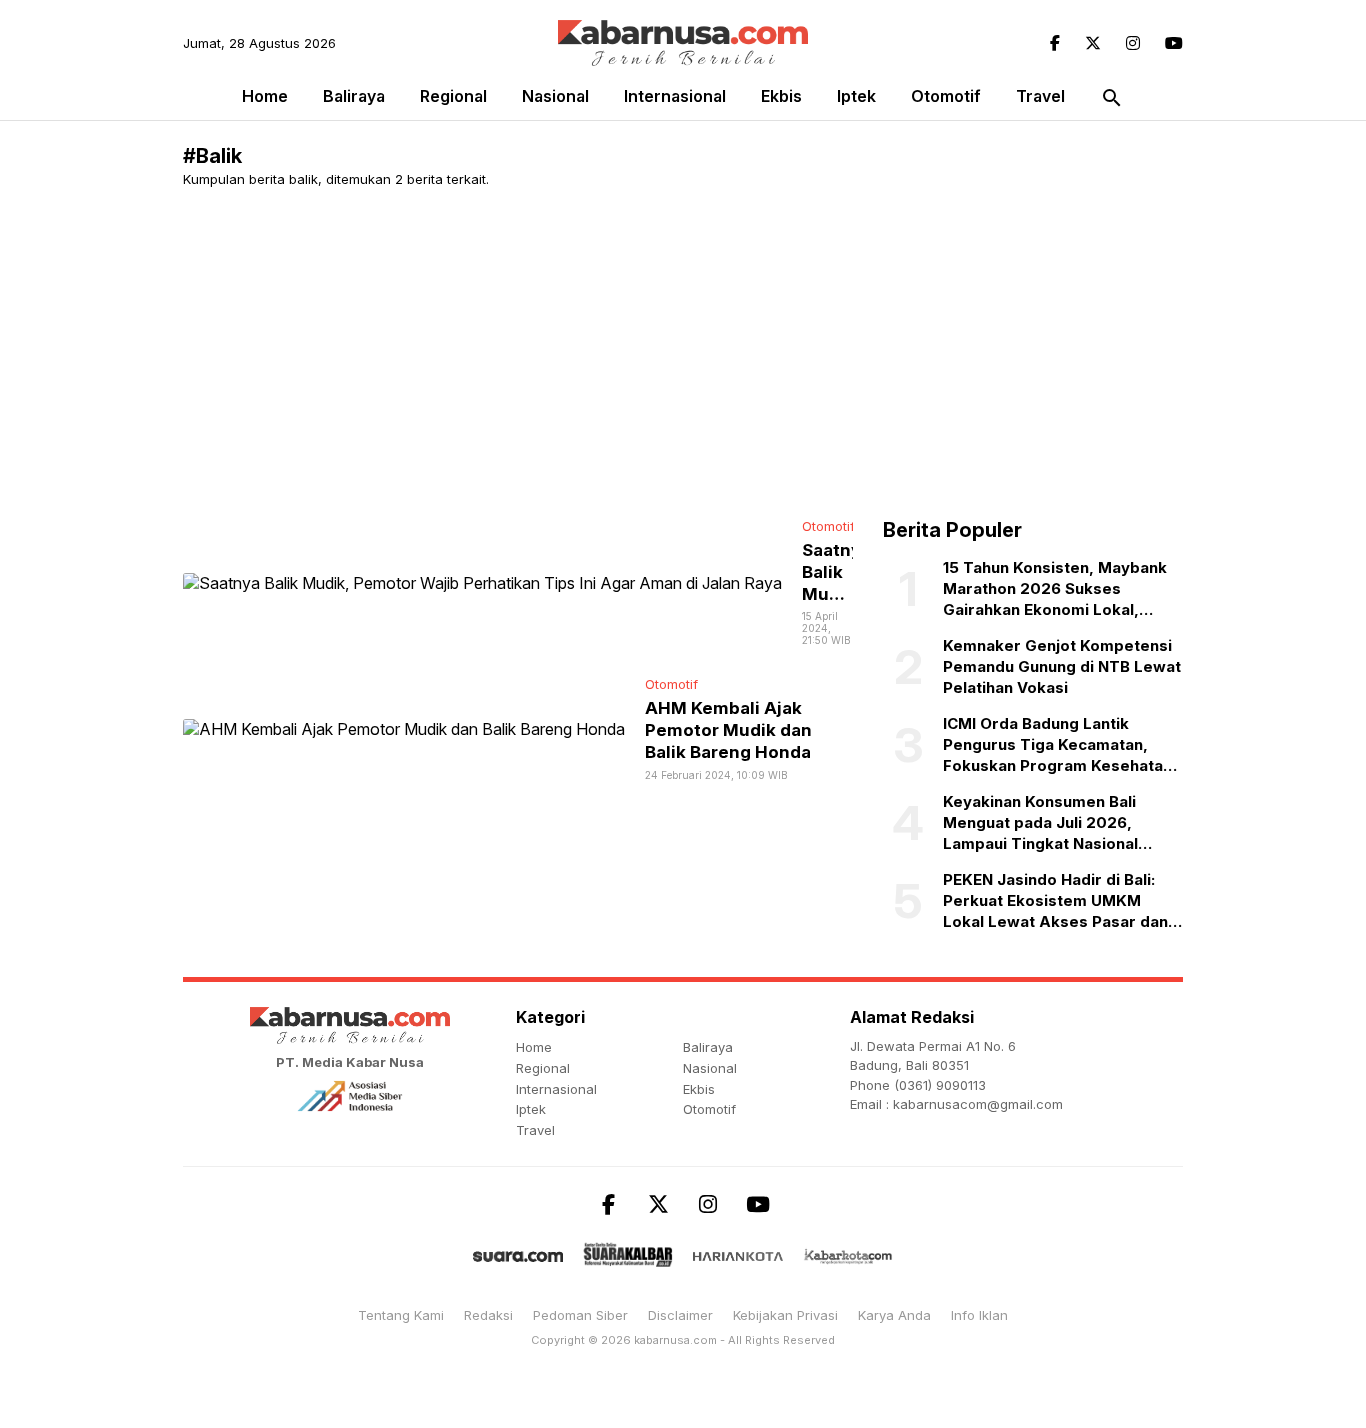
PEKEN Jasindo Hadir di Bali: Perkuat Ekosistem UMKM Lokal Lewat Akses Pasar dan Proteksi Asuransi (1055, 901)
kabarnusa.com (675, 1340)
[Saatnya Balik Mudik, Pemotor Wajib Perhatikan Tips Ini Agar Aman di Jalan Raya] (482, 581)
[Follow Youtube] (1174, 43)
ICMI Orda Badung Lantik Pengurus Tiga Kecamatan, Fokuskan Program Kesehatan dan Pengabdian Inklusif (1057, 745)
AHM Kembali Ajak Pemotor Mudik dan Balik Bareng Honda (728, 730)
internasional (675, 96)
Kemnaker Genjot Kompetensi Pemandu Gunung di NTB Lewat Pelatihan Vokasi (1062, 666)
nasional (555, 96)
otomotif (946, 96)
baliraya (354, 96)
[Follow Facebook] (1055, 43)
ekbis (781, 96)
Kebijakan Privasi (785, 1315)
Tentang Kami (401, 1315)
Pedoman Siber (580, 1315)
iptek (856, 96)
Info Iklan (979, 1315)
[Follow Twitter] (1093, 43)
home (534, 1047)
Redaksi (488, 1315)
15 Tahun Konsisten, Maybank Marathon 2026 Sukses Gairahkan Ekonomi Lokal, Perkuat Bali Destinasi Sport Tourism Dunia (1055, 589)
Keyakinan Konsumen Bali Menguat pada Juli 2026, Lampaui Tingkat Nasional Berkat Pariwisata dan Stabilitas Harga (1040, 823)
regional (453, 96)
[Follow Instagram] (1133, 43)
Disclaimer (680, 1315)
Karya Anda (894, 1315)
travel (1040, 96)
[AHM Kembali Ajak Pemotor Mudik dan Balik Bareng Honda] (404, 728)
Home (265, 96)
